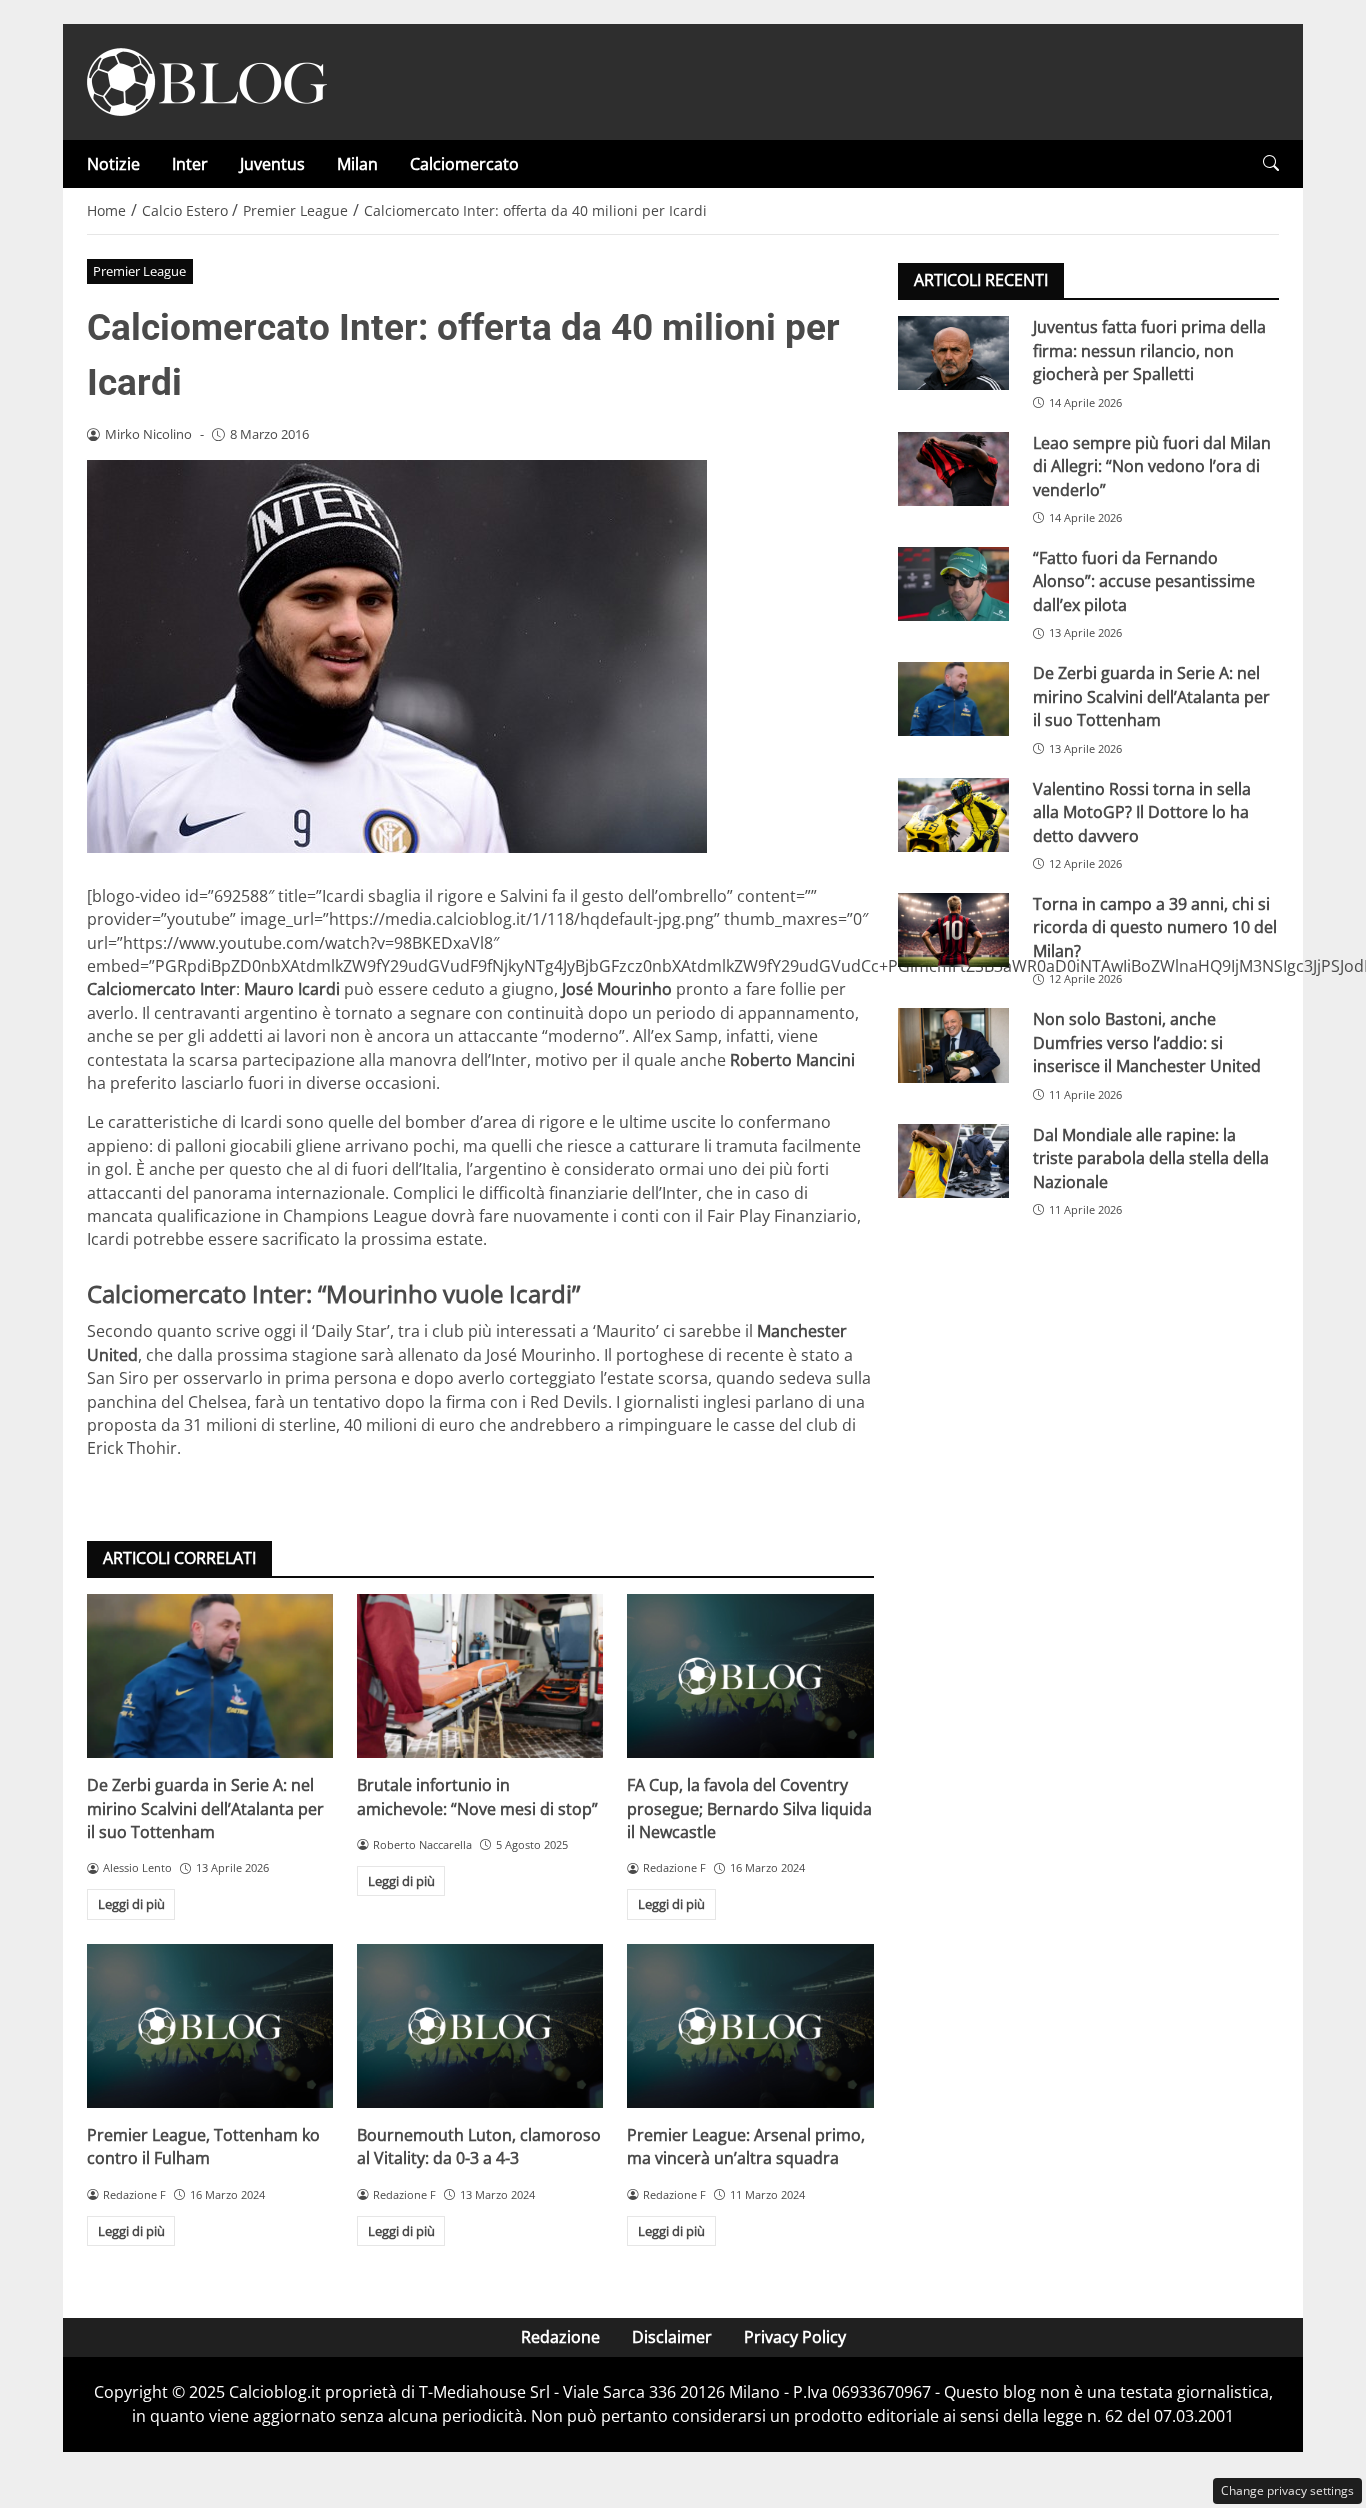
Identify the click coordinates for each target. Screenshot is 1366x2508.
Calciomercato (464, 164)
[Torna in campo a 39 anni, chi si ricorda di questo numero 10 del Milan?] (953, 930)
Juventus (272, 164)
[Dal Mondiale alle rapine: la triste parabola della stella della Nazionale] (953, 1160)
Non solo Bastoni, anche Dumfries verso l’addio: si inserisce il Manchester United (1147, 1042)
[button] (1271, 163)
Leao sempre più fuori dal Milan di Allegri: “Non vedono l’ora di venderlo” (1152, 465)
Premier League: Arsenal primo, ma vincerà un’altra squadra (746, 2146)
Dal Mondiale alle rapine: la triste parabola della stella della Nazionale (1151, 1157)
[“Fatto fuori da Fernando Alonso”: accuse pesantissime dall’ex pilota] (953, 584)
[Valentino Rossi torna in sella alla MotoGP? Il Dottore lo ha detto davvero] (953, 814)
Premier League (139, 271)
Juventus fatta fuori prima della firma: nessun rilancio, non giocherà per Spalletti (1149, 350)
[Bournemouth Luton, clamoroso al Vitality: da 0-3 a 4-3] (480, 2026)
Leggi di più (131, 1904)
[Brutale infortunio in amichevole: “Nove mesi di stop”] (480, 1676)
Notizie (113, 164)
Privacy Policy (795, 2337)
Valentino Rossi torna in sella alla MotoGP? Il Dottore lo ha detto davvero (1142, 811)
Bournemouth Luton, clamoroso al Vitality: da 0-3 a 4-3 (479, 2146)
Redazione (560, 2337)
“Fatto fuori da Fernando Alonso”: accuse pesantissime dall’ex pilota (1144, 581)
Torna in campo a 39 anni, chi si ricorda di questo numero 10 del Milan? (1155, 927)
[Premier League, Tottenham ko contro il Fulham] (210, 2026)
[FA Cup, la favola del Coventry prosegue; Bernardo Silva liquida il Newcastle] (750, 1676)
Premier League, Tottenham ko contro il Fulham (203, 2146)
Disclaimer (672, 2337)
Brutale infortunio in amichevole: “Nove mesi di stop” (477, 1796)
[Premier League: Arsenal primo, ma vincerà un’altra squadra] (750, 2026)
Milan (357, 164)
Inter (190, 164)
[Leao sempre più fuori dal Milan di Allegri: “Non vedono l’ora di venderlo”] (953, 468)
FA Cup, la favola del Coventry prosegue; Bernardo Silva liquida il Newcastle (749, 1808)
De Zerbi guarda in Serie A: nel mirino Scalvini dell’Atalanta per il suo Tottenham (205, 1808)
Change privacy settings (1287, 2490)
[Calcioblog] (207, 80)
